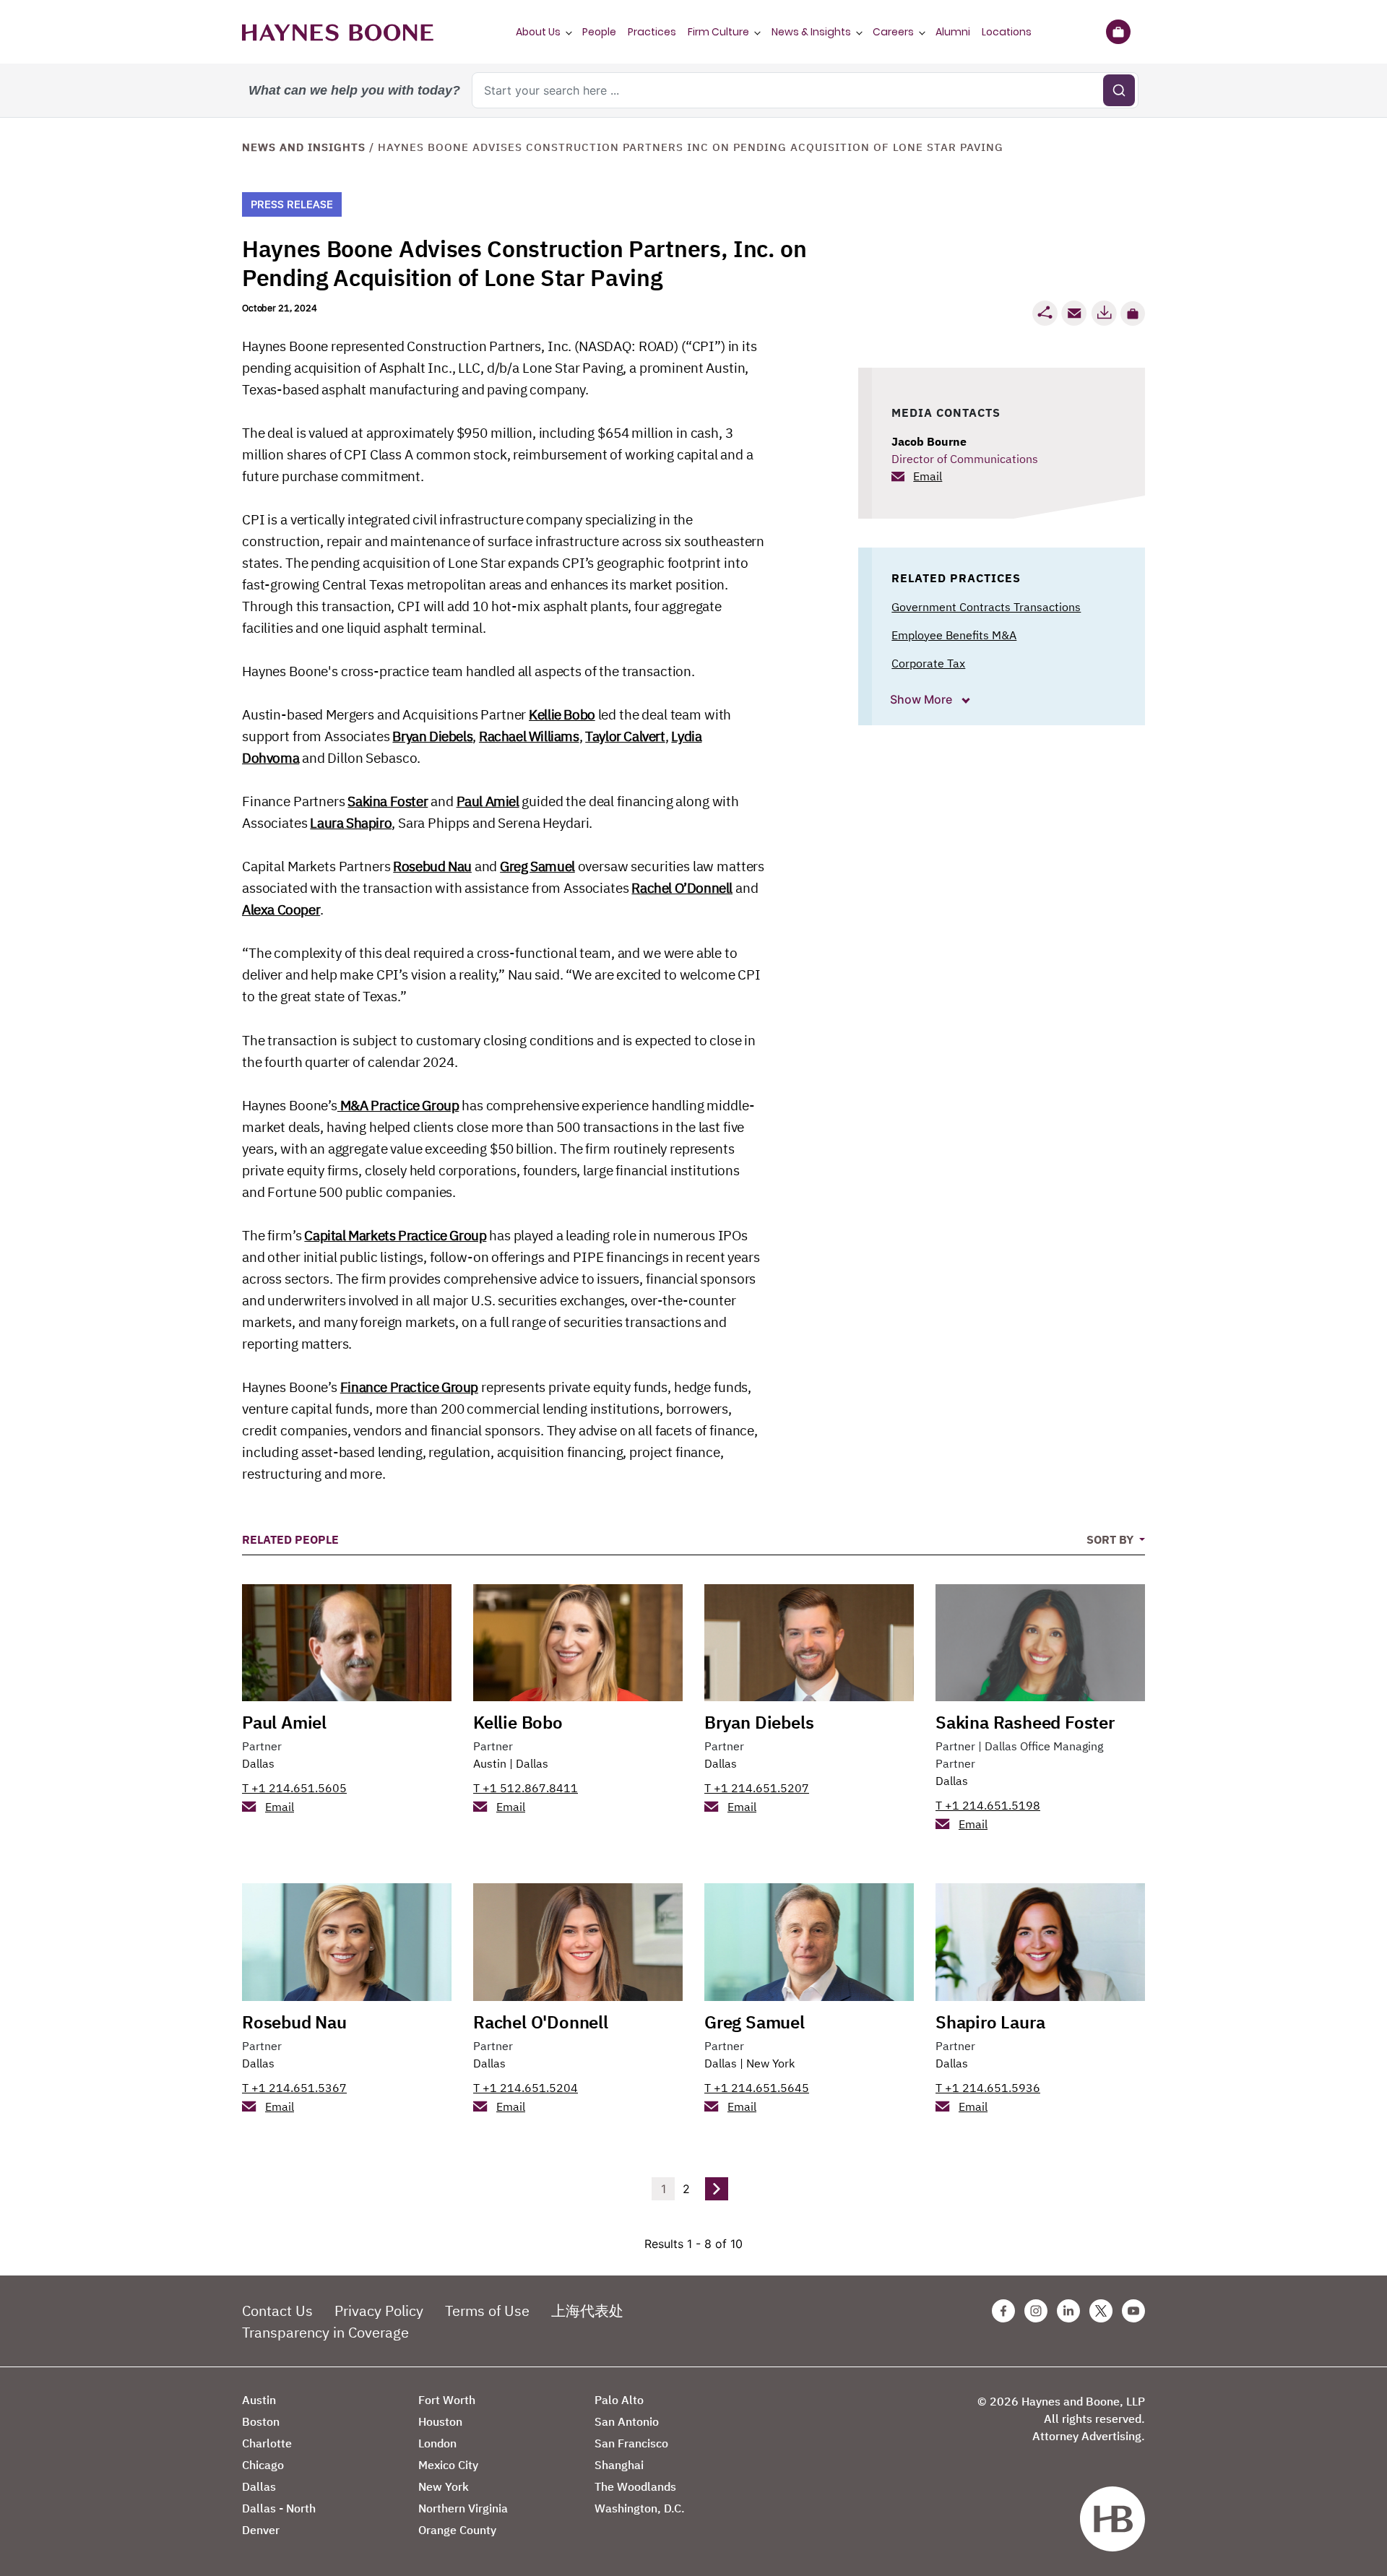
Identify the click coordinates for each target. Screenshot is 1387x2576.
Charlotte (267, 2443)
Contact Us (277, 2311)
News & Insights (811, 32)
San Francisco (631, 2443)
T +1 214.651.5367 (294, 2088)
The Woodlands (635, 2486)
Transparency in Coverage (325, 2332)
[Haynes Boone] (338, 32)
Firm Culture (718, 32)
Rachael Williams (529, 736)
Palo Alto (619, 2400)
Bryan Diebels (432, 736)
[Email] (1074, 313)
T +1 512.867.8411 (526, 1788)
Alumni (953, 32)
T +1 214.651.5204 (526, 2088)
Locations (1007, 32)
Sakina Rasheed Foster (1025, 1722)
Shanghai (619, 2465)
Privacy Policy (379, 2311)
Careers (893, 32)
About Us (538, 32)
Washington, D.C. (640, 2508)
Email (928, 476)
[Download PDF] (1104, 313)
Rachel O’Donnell (682, 888)
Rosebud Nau (432, 866)
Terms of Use (487, 2311)
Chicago (263, 2465)
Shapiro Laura (990, 2022)
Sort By (1111, 1539)
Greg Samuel (537, 866)
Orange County (457, 2530)
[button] (1133, 314)
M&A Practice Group (398, 1105)
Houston (440, 2421)
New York (770, 2063)
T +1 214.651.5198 (988, 1805)
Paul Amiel (488, 801)
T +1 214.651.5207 (757, 1788)
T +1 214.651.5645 (757, 2088)
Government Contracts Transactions (986, 607)
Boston (261, 2421)
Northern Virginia (463, 2508)
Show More (922, 699)
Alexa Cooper (281, 909)
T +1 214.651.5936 (988, 2088)
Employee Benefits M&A (954, 635)
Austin (490, 1763)
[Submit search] (1119, 90)
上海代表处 (587, 2311)
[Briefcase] (1118, 32)
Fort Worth (447, 2400)
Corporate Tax (928, 663)
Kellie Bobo (562, 714)
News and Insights (304, 147)
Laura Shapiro (351, 823)
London (437, 2443)
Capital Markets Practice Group (395, 1235)
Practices (652, 32)
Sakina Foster (388, 801)
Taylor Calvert (625, 736)
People (599, 32)
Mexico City (448, 2465)
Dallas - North (279, 2508)
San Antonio (627, 2421)
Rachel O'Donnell (541, 2022)
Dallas (258, 1763)
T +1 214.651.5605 (294, 1788)
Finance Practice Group (409, 1387)
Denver (261, 2530)
